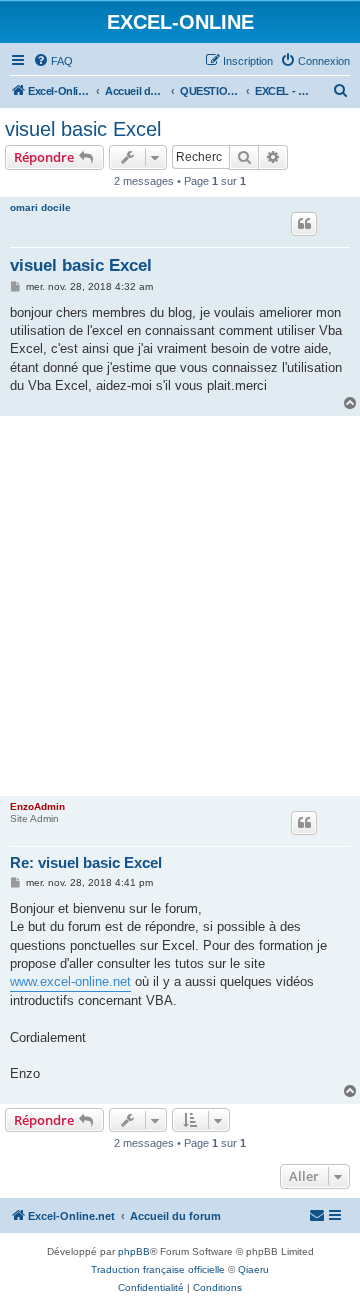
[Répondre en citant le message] (304, 224)
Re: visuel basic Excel (86, 862)
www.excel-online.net (70, 981)
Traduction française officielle (158, 1269)
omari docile (40, 207)
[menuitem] (53, 61)
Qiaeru (253, 1269)
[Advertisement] (180, 606)
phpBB (134, 1251)
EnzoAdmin (37, 806)
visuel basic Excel (83, 129)
